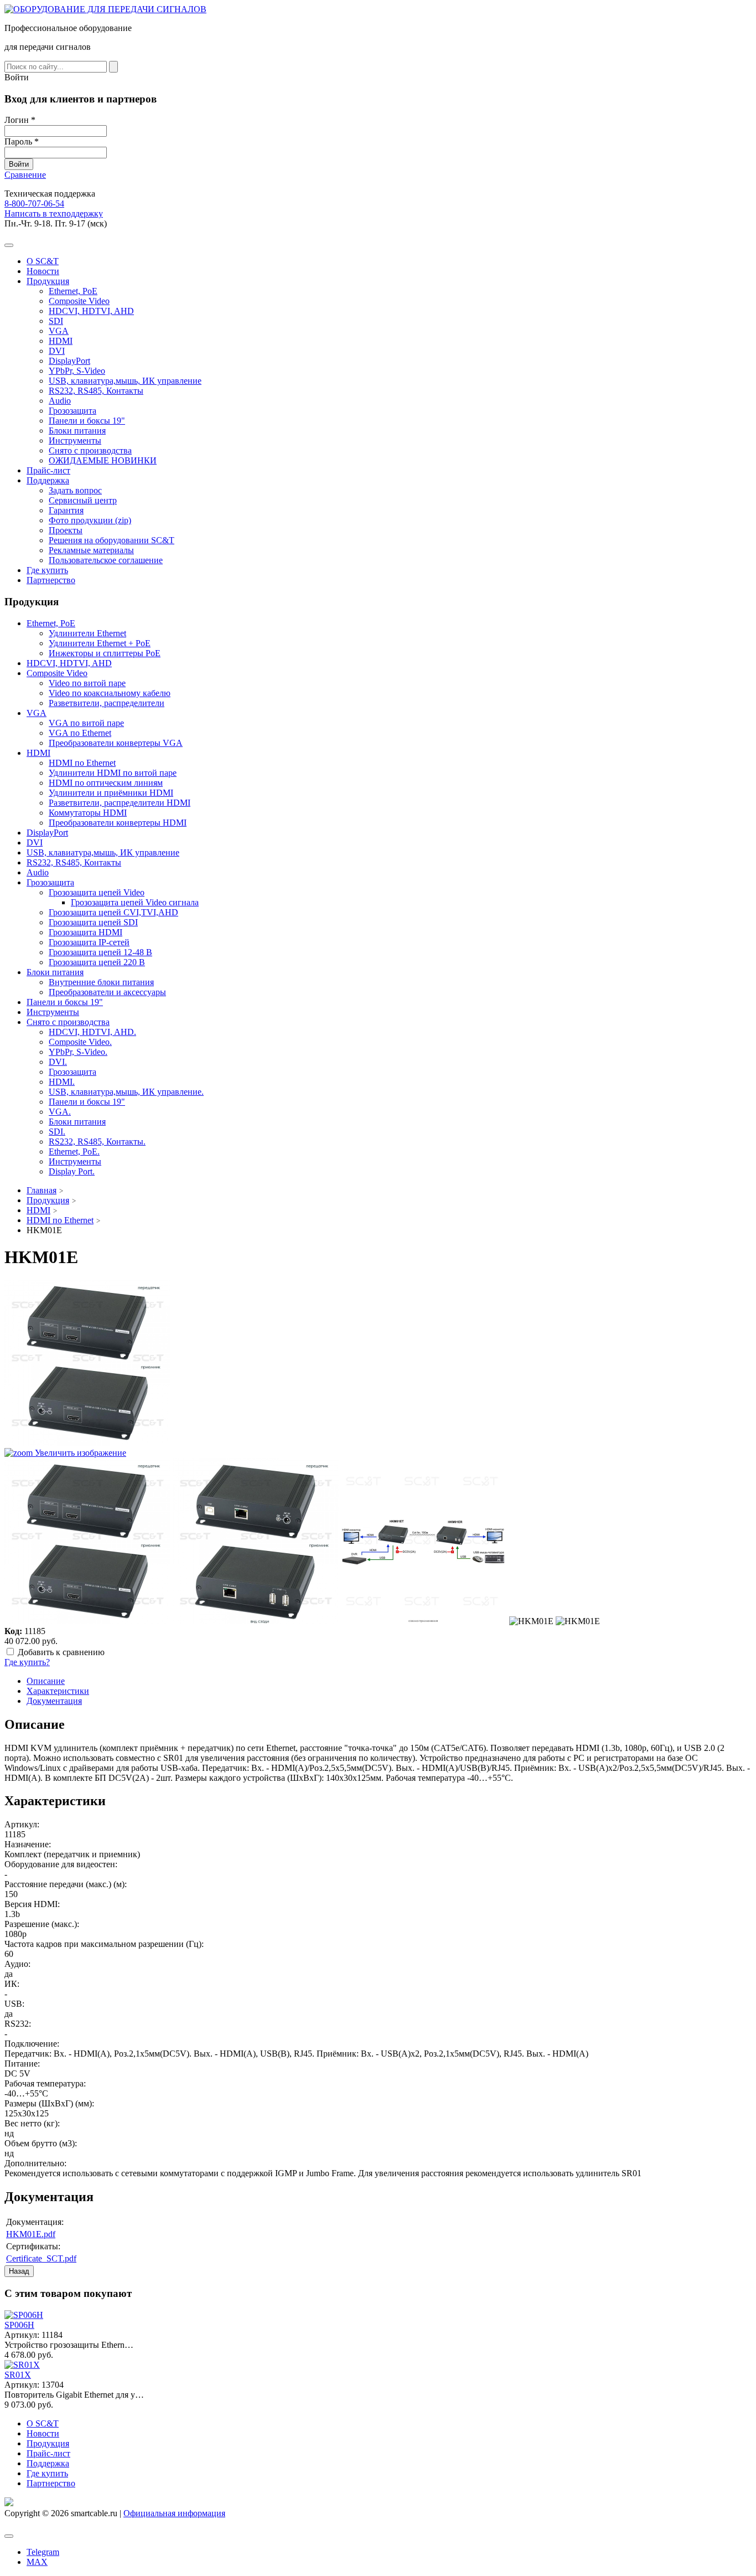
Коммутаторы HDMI (88, 813)
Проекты (66, 530)
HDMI (61, 341)
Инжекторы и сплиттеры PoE (105, 653)
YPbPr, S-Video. (78, 1052)
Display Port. (72, 1171)
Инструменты (75, 441)
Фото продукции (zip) (90, 520)
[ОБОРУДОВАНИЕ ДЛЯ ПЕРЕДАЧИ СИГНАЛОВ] (105, 9)
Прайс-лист (48, 470)
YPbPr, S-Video (77, 371)
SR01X (18, 2375)
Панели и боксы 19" (87, 421)
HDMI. (62, 1082)
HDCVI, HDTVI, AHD (91, 311)
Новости (43, 271)
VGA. (60, 1112)
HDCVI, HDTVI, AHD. (92, 1032)
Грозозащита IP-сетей (89, 942)
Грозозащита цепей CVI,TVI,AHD (113, 912)
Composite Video (79, 301)
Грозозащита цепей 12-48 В (100, 952)
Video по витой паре (87, 683)
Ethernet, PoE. (74, 1152)
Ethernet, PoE (73, 291)
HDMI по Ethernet (82, 763)
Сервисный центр (83, 500)
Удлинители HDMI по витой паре (113, 773)
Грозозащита (73, 411)
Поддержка (48, 480)
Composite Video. (80, 1042)
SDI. (57, 1132)
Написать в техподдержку (54, 213)
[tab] (46, 1681)
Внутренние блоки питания (101, 982)
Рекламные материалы (91, 550)
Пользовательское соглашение (106, 560)
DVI (57, 351)
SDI (56, 321)
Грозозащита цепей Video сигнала (135, 902)
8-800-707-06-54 (34, 203)
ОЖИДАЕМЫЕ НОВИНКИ (103, 460)
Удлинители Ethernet (87, 633)
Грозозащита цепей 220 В (97, 962)
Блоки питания (77, 431)
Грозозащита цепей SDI (93, 922)
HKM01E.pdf (31, 2234)
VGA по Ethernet (80, 733)
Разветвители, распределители (107, 703)
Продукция (48, 281)
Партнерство (51, 580)
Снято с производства (90, 450)
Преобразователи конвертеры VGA (116, 743)
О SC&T (43, 261)
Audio (60, 401)
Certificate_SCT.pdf (41, 2258)
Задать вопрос (75, 490)
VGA (59, 331)
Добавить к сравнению (61, 1652)
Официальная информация (174, 2513)
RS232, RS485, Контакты (96, 391)
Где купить (47, 570)
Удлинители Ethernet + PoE (100, 643)
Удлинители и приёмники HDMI (111, 793)
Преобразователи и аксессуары (107, 992)
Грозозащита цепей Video (97, 892)
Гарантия (66, 510)
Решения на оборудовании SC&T (112, 540)
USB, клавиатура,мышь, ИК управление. (126, 1092)
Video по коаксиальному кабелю (110, 693)
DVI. (58, 1062)
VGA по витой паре (86, 723)
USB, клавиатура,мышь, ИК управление (125, 381)
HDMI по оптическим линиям (106, 783)
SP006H (19, 2325)
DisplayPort (69, 361)
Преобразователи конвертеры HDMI (118, 823)
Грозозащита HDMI (86, 932)
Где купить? (27, 1662)
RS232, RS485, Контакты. (97, 1142)
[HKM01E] (87, 1541)
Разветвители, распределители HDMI (120, 803)
